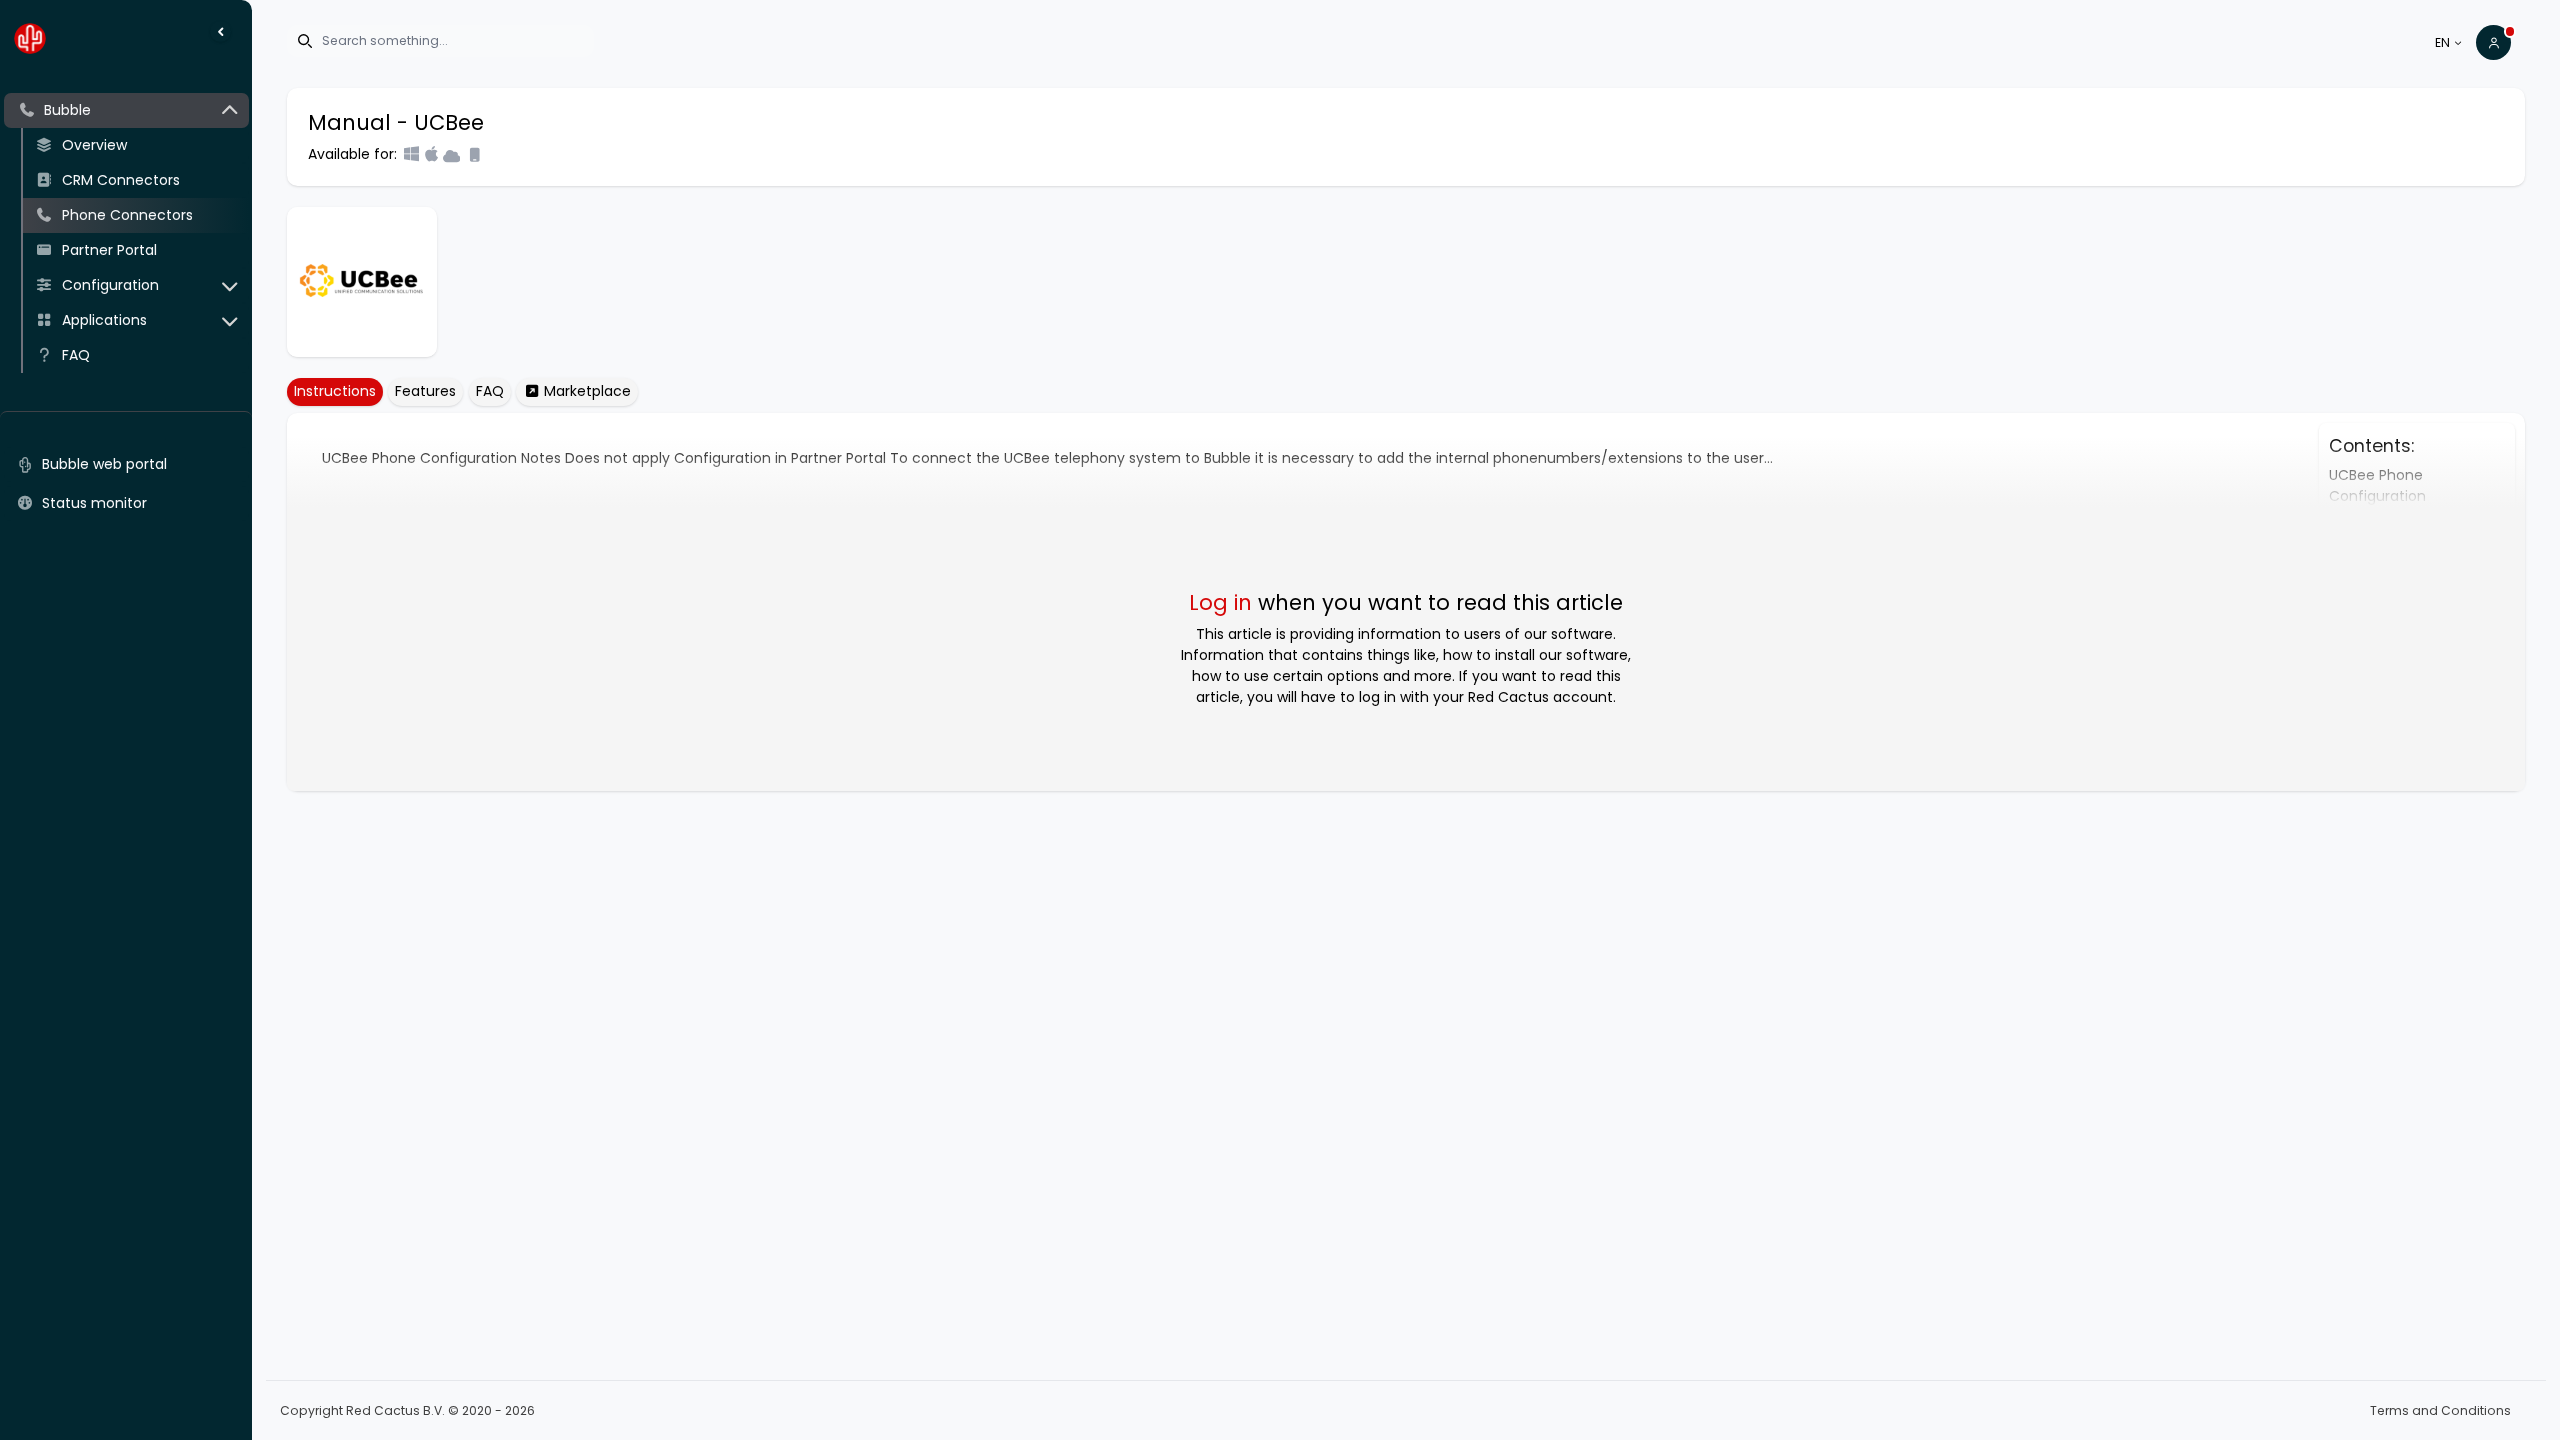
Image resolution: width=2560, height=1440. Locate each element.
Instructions (335, 391)
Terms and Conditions (2440, 1410)
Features (425, 391)
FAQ (490, 391)
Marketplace (585, 391)
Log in (1220, 602)
